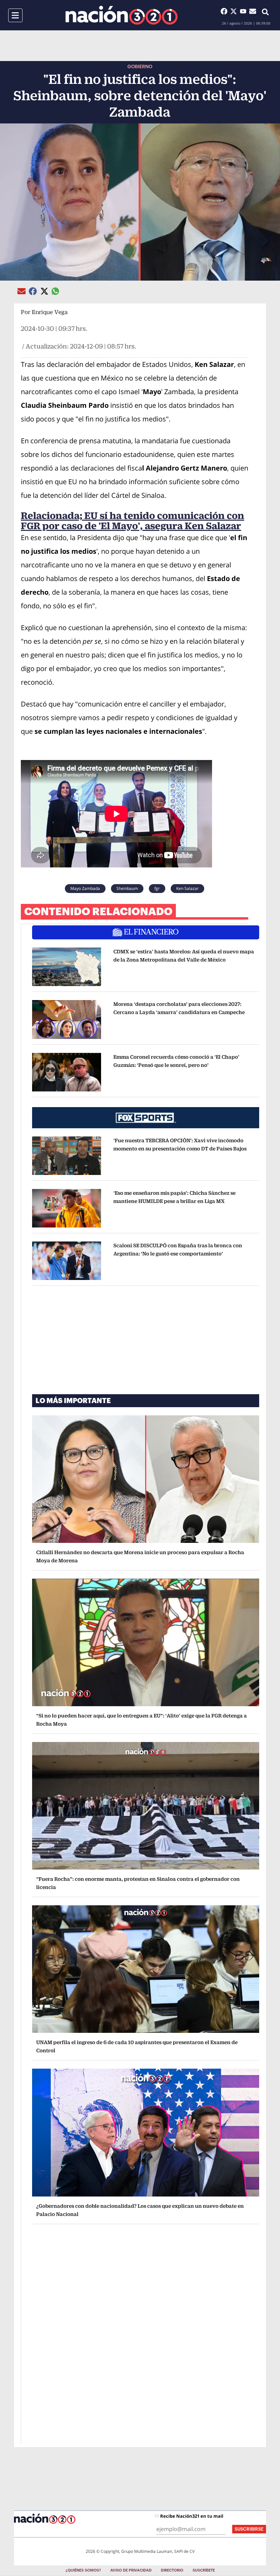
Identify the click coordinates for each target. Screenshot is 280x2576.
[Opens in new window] (67, 967)
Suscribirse (249, 2529)
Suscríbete (204, 2570)
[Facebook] (225, 11)
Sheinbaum (127, 888)
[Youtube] (244, 11)
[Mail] (253, 11)
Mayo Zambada (85, 888)
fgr (157, 888)
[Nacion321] (122, 15)
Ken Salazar (187, 888)
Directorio (172, 2570)
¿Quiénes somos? (83, 2570)
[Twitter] (235, 11)
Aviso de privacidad (131, 2570)
